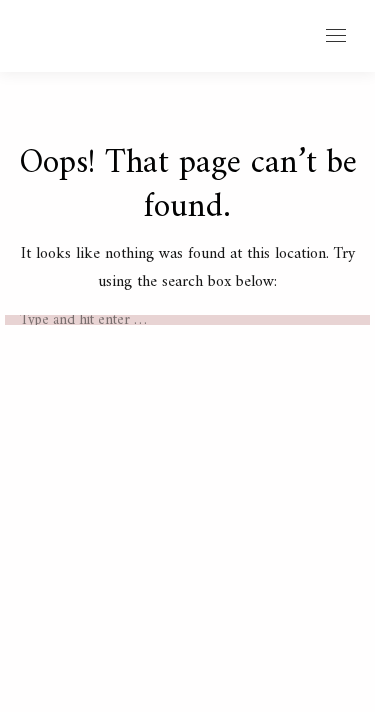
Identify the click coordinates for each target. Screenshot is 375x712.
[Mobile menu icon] (336, 35)
